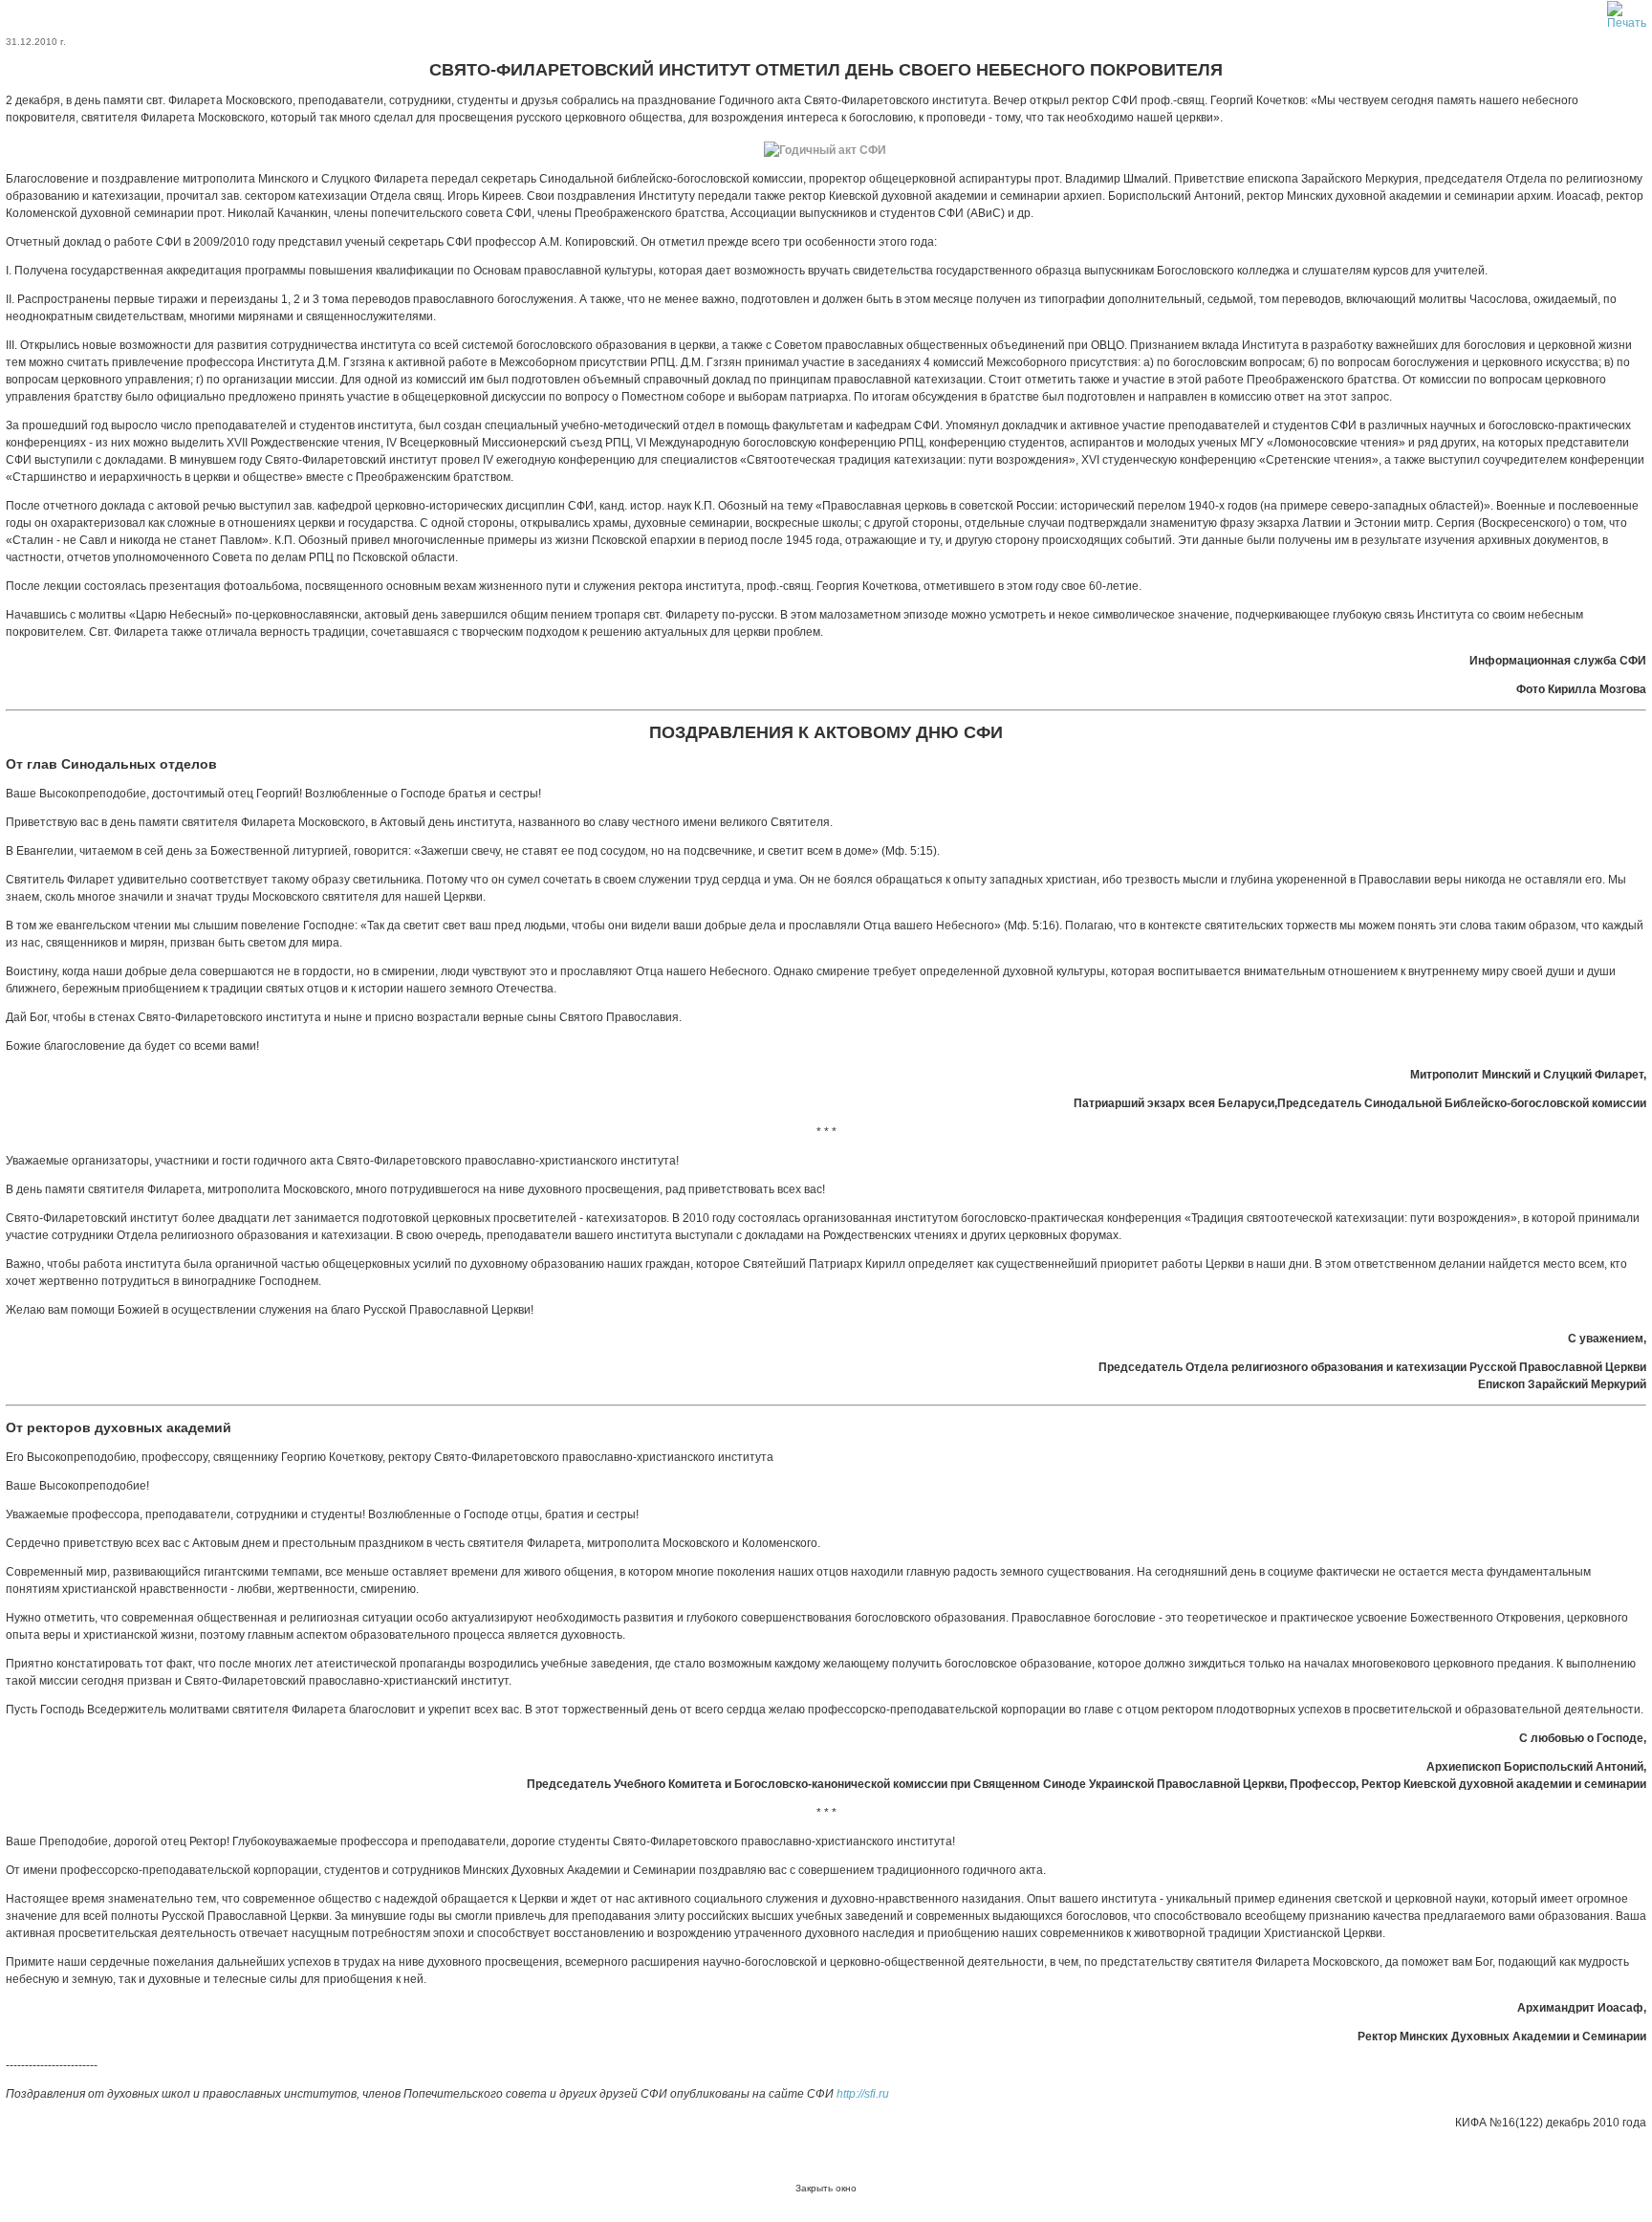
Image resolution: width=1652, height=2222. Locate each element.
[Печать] (1627, 11)
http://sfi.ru (863, 2094)
